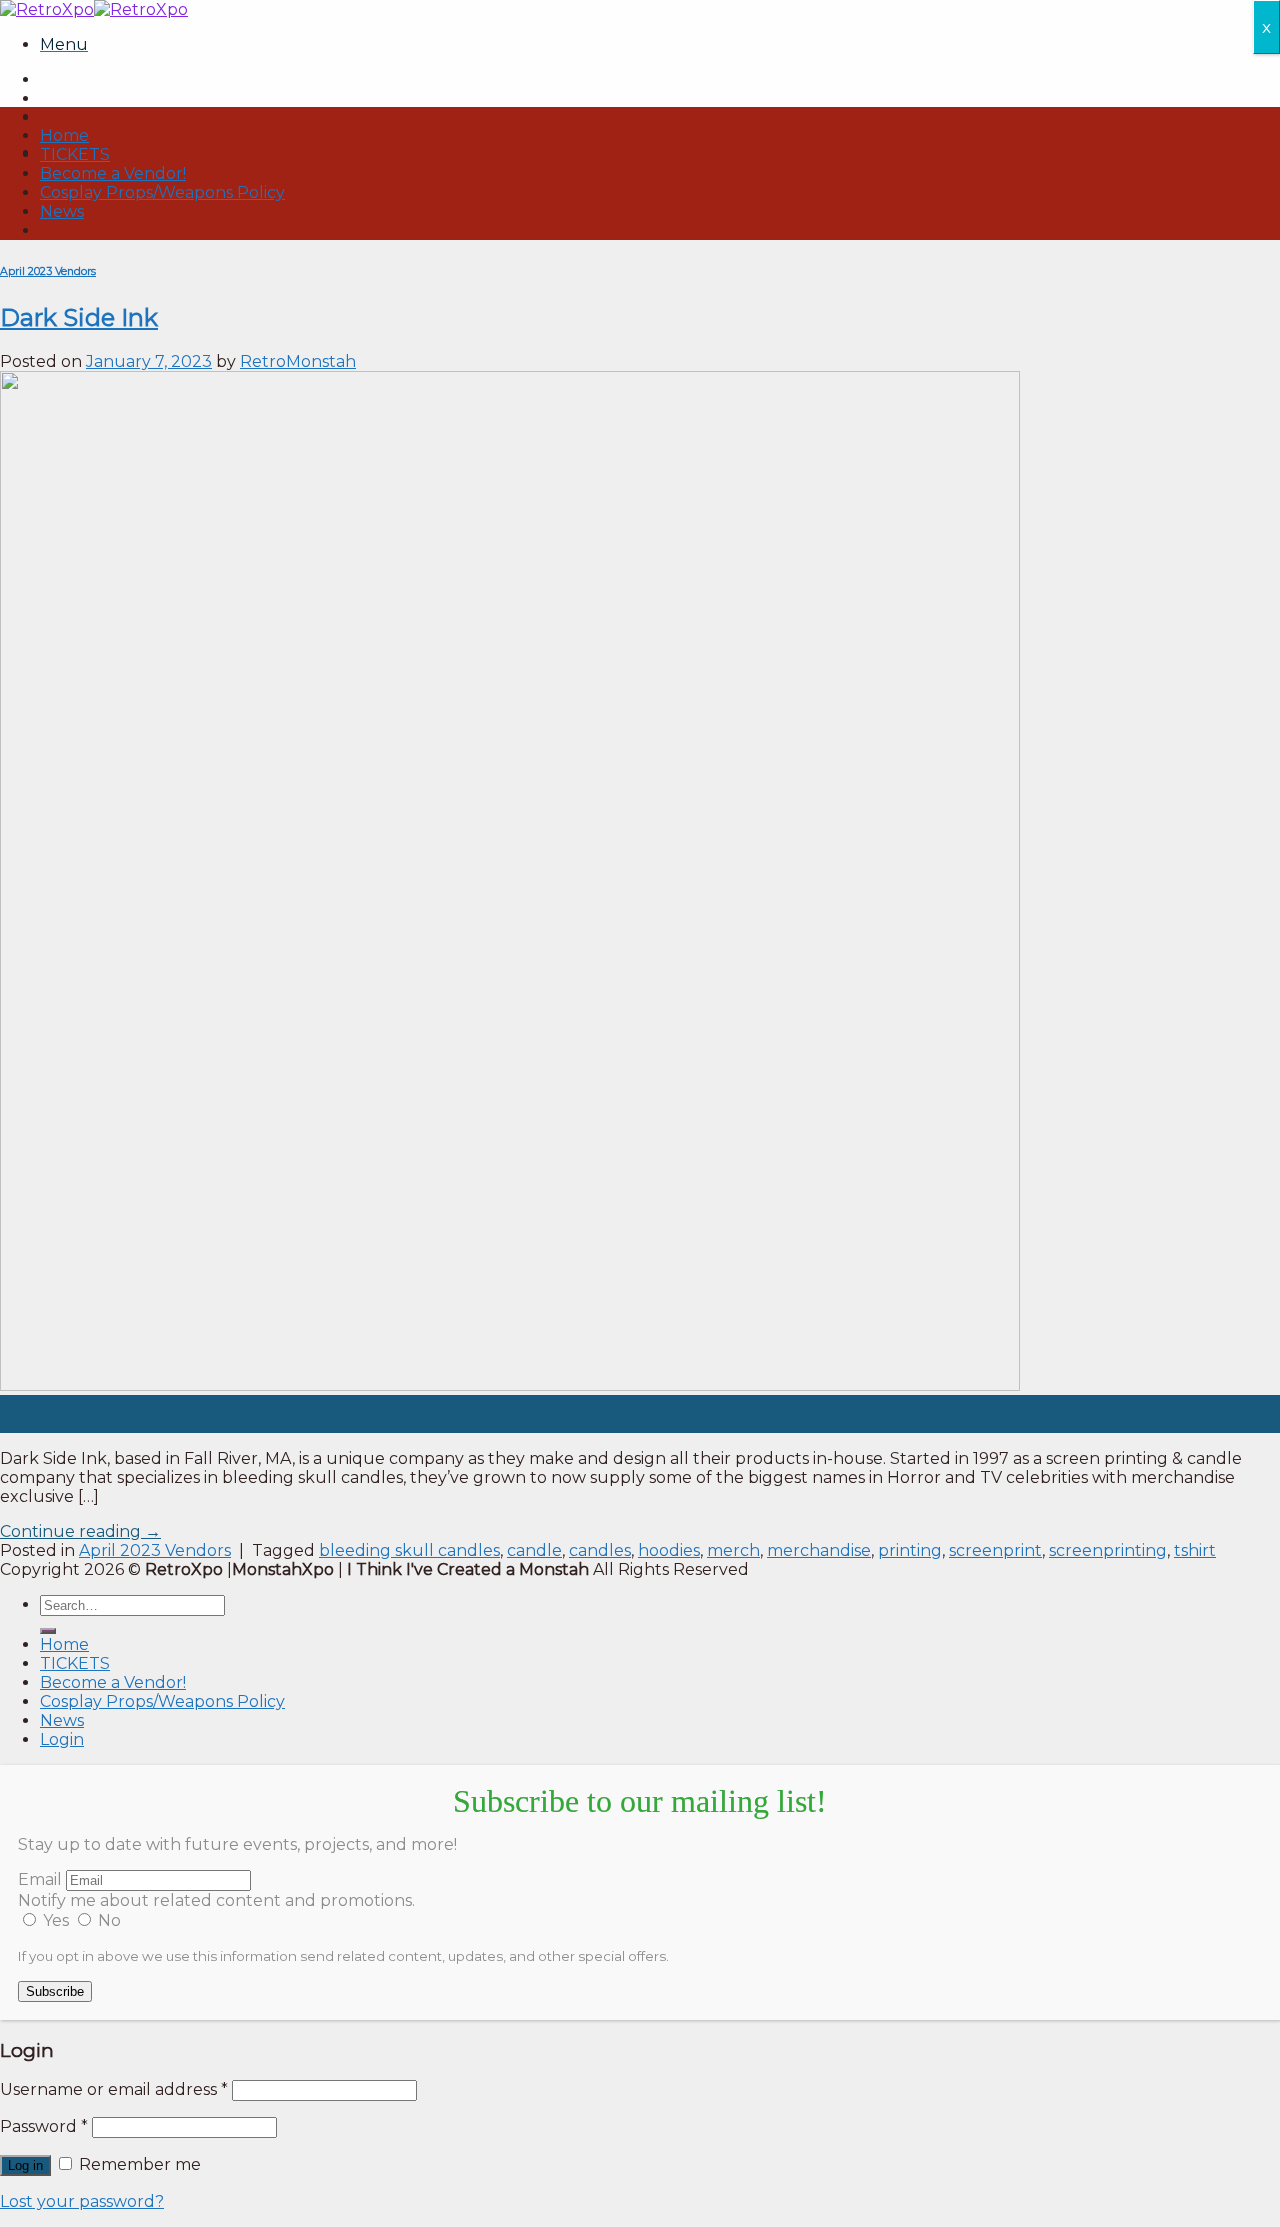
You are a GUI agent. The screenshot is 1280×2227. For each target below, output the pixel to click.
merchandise (819, 1550)
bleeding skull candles (409, 1550)
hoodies (669, 1550)
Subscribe (55, 1991)
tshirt (1195, 1550)
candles (600, 1550)
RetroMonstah (298, 361)
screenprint (995, 1550)
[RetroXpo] (94, 9)
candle (534, 1550)
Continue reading (80, 1531)
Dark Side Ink (79, 317)
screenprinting (1108, 1550)
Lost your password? (82, 2201)
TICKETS (75, 154)
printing (910, 1550)
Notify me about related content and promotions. (216, 1900)
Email (40, 1879)
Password (44, 2126)
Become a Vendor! (113, 173)
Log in (25, 2165)
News (62, 211)
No (107, 1920)
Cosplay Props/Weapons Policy (162, 192)
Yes (56, 1920)
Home (64, 135)
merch (733, 1550)
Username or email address (114, 2089)
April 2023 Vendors (48, 271)
